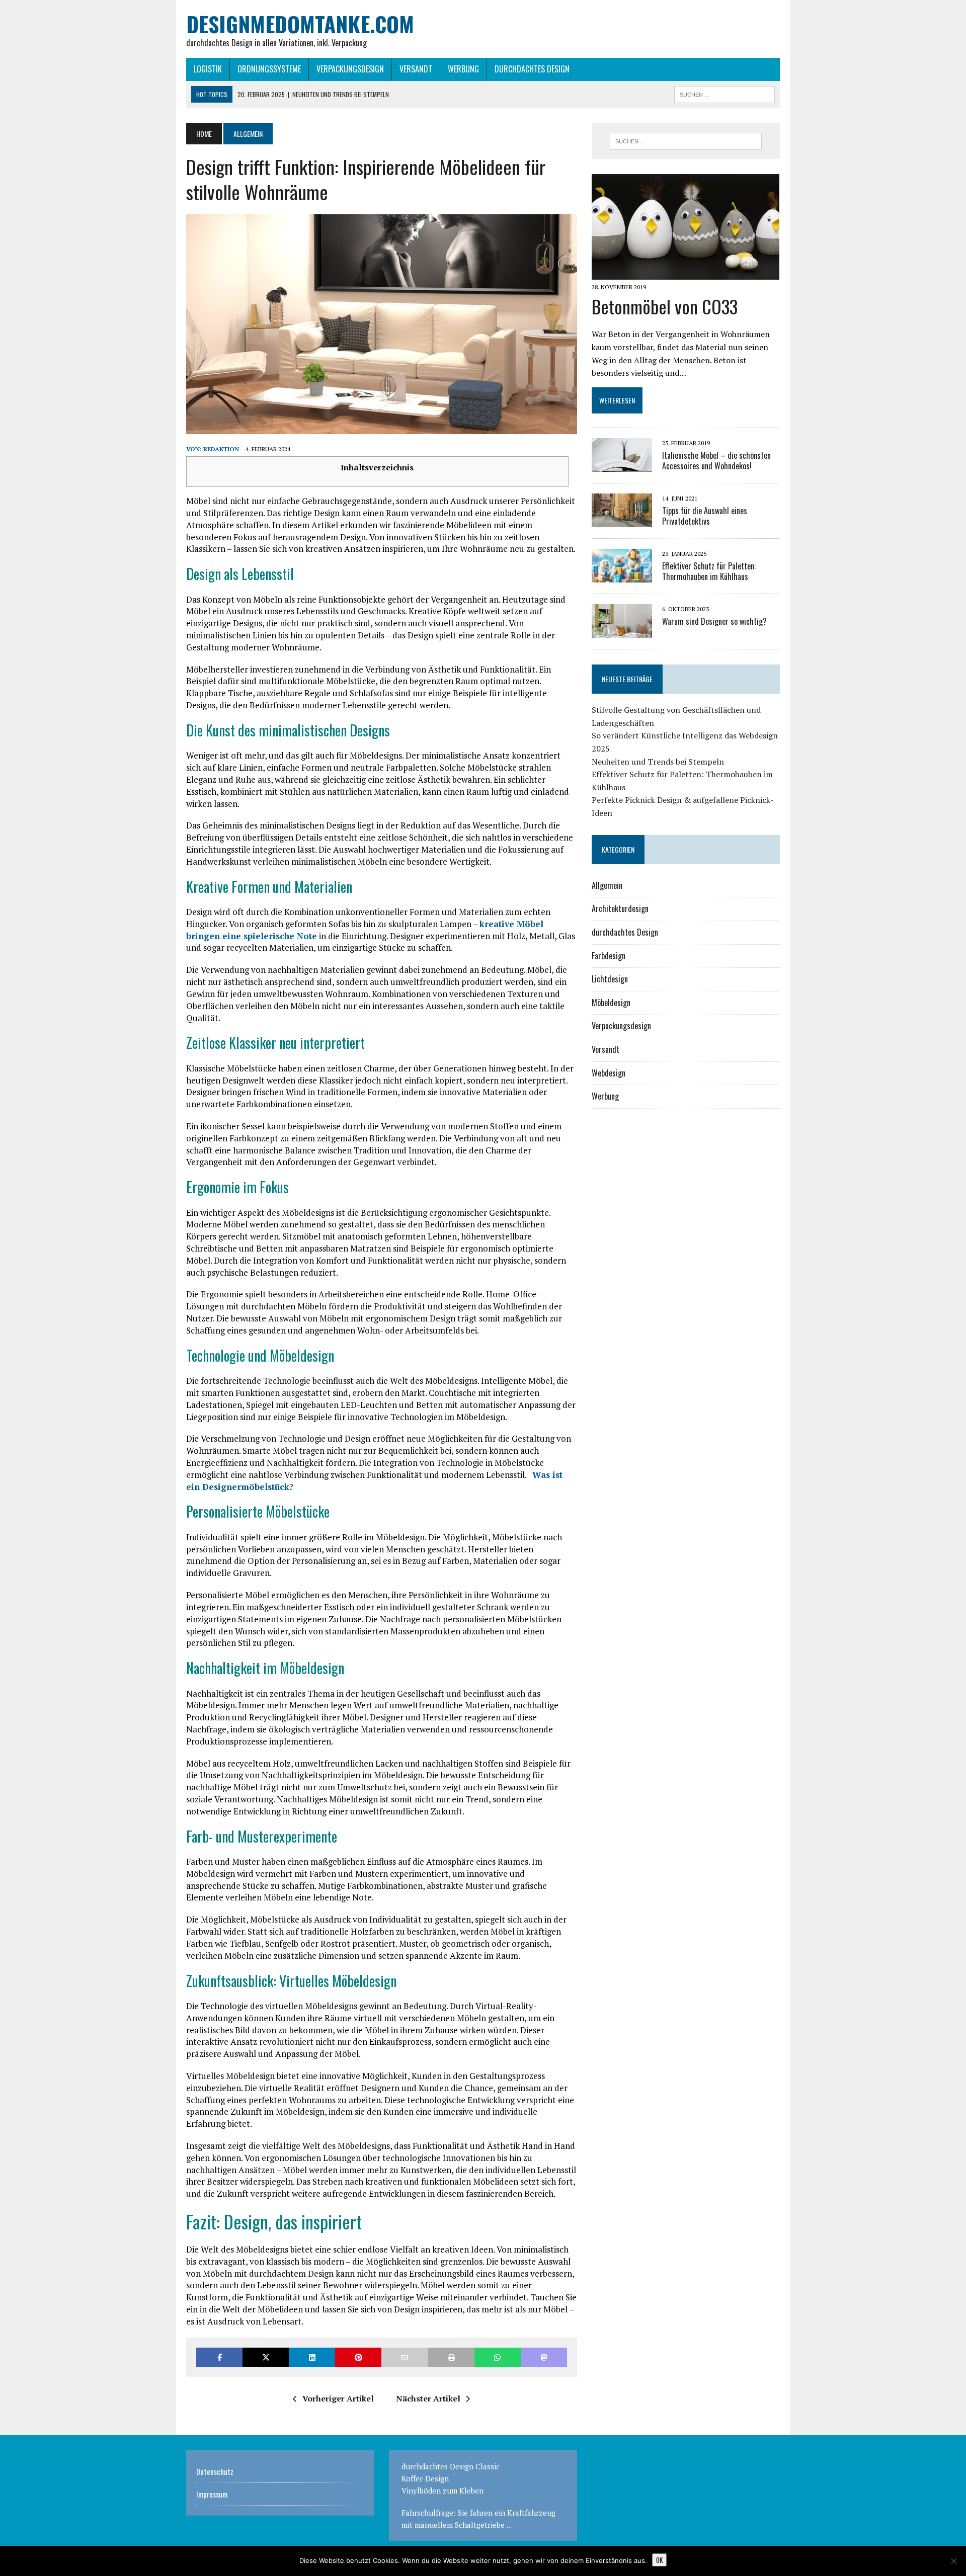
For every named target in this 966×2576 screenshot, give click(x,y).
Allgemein (607, 885)
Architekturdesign (620, 908)
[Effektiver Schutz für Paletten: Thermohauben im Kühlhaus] (622, 575)
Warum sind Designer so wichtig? (714, 621)
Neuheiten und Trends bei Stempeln (658, 762)
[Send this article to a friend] (405, 2357)
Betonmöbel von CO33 (665, 306)
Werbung (463, 69)
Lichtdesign (610, 979)
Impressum (212, 2494)
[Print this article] (451, 2357)
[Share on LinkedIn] (312, 2357)
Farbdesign (609, 956)
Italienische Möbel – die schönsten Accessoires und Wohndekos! (716, 461)
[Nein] (953, 2561)
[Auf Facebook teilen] (219, 2357)
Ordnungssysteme (269, 69)
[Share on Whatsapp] (498, 2357)
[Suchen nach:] (686, 141)
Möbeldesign (611, 1003)
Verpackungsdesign (350, 69)
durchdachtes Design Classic (451, 2466)
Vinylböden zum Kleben (442, 2490)
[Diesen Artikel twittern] (266, 2357)
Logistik (208, 69)
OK (659, 2560)
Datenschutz (215, 2471)
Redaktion (221, 449)
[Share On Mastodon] (544, 2357)
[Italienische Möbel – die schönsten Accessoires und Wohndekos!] (622, 465)
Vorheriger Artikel (338, 2398)
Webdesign (609, 1073)
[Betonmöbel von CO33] (686, 273)
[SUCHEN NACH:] (725, 93)
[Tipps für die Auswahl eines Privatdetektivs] (622, 520)
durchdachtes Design (532, 69)
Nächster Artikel (428, 2398)
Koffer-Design (425, 2478)
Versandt (416, 69)
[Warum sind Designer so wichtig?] (622, 631)
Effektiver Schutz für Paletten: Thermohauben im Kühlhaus (709, 571)
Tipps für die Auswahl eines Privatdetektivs (705, 516)
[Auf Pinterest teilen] (358, 2357)
